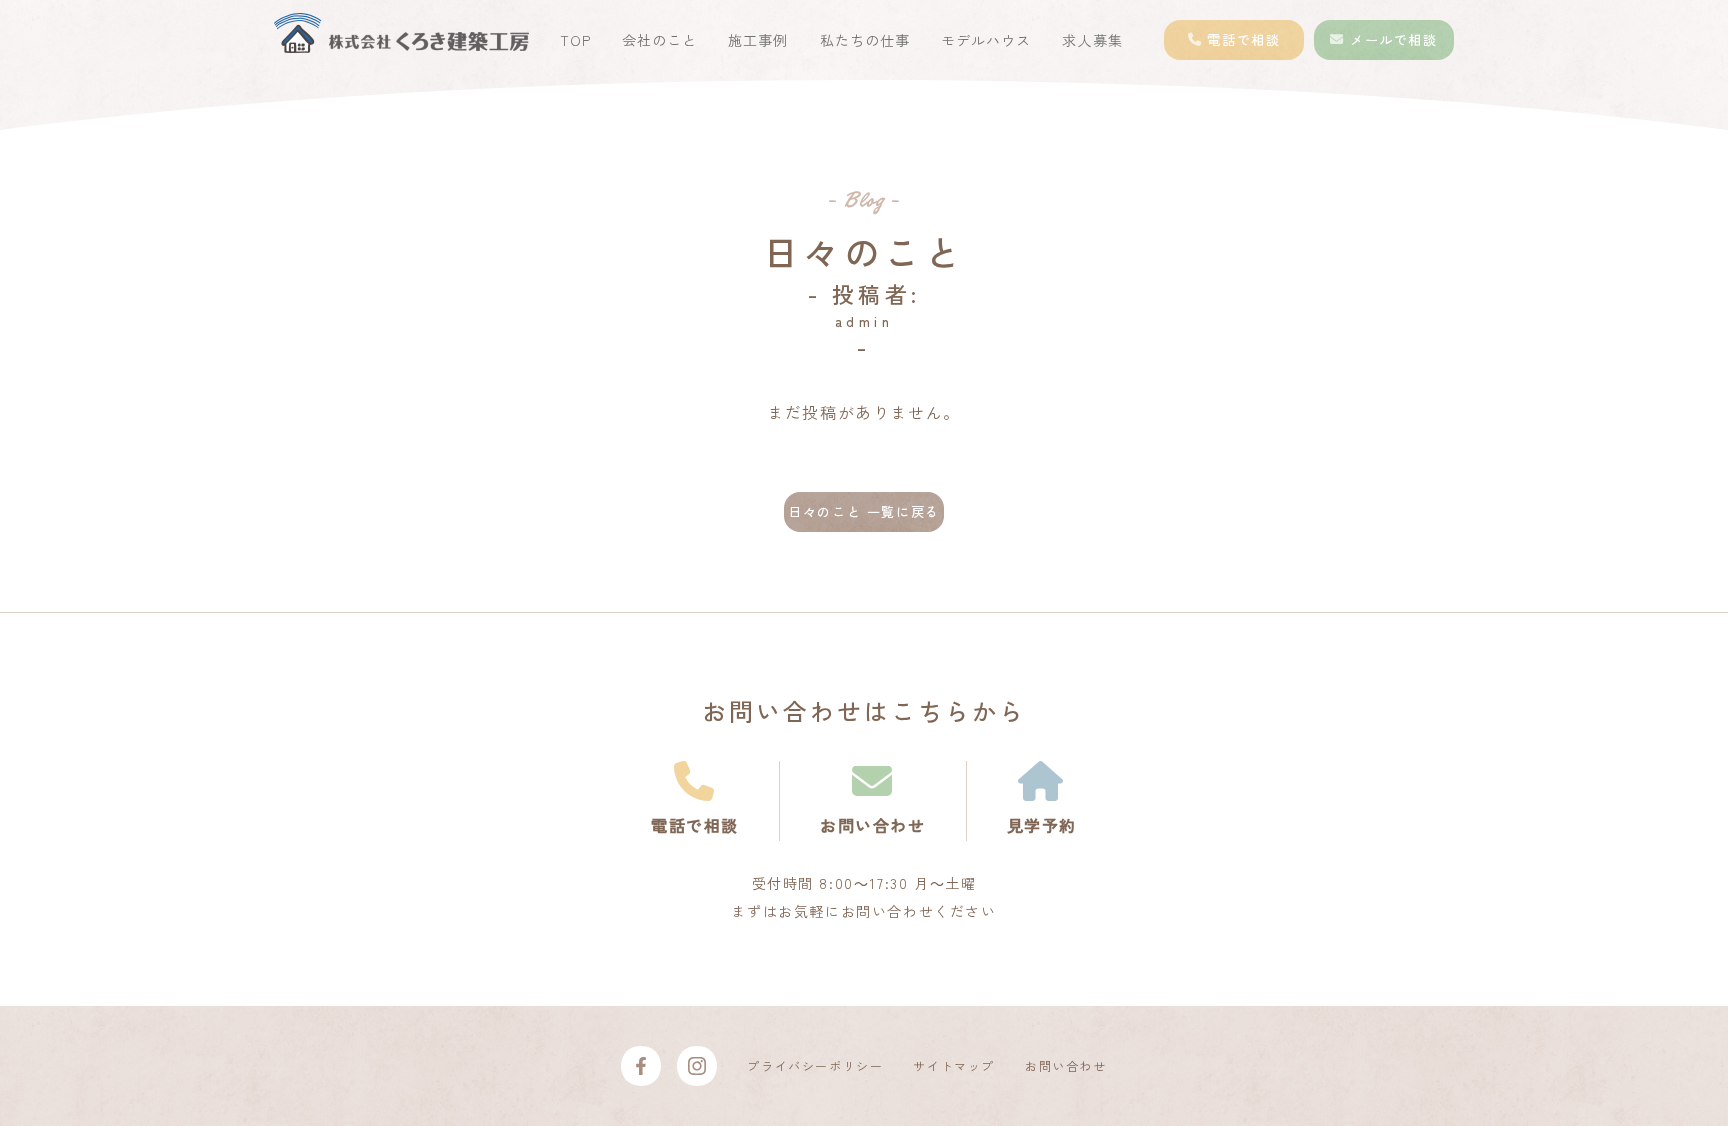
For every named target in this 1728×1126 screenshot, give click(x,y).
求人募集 (1092, 40)
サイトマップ (954, 1065)
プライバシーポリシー (815, 1065)
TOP (575, 40)
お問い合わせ (1066, 1065)
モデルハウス (986, 40)
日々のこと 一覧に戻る (864, 511)
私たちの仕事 (865, 40)
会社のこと (659, 40)
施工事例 (758, 40)
